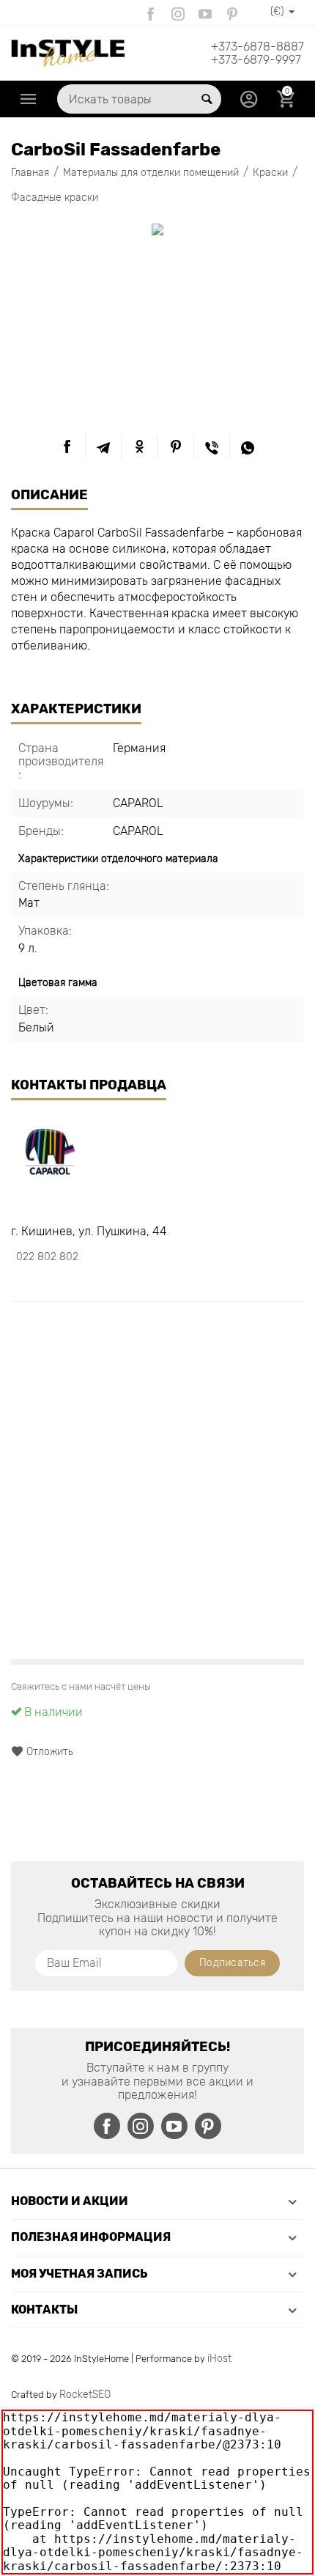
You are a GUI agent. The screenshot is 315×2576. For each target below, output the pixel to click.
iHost (219, 2359)
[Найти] (207, 99)
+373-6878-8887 (257, 47)
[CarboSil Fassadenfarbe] (157, 229)
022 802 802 (47, 1257)
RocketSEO (85, 2395)
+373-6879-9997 (256, 60)
